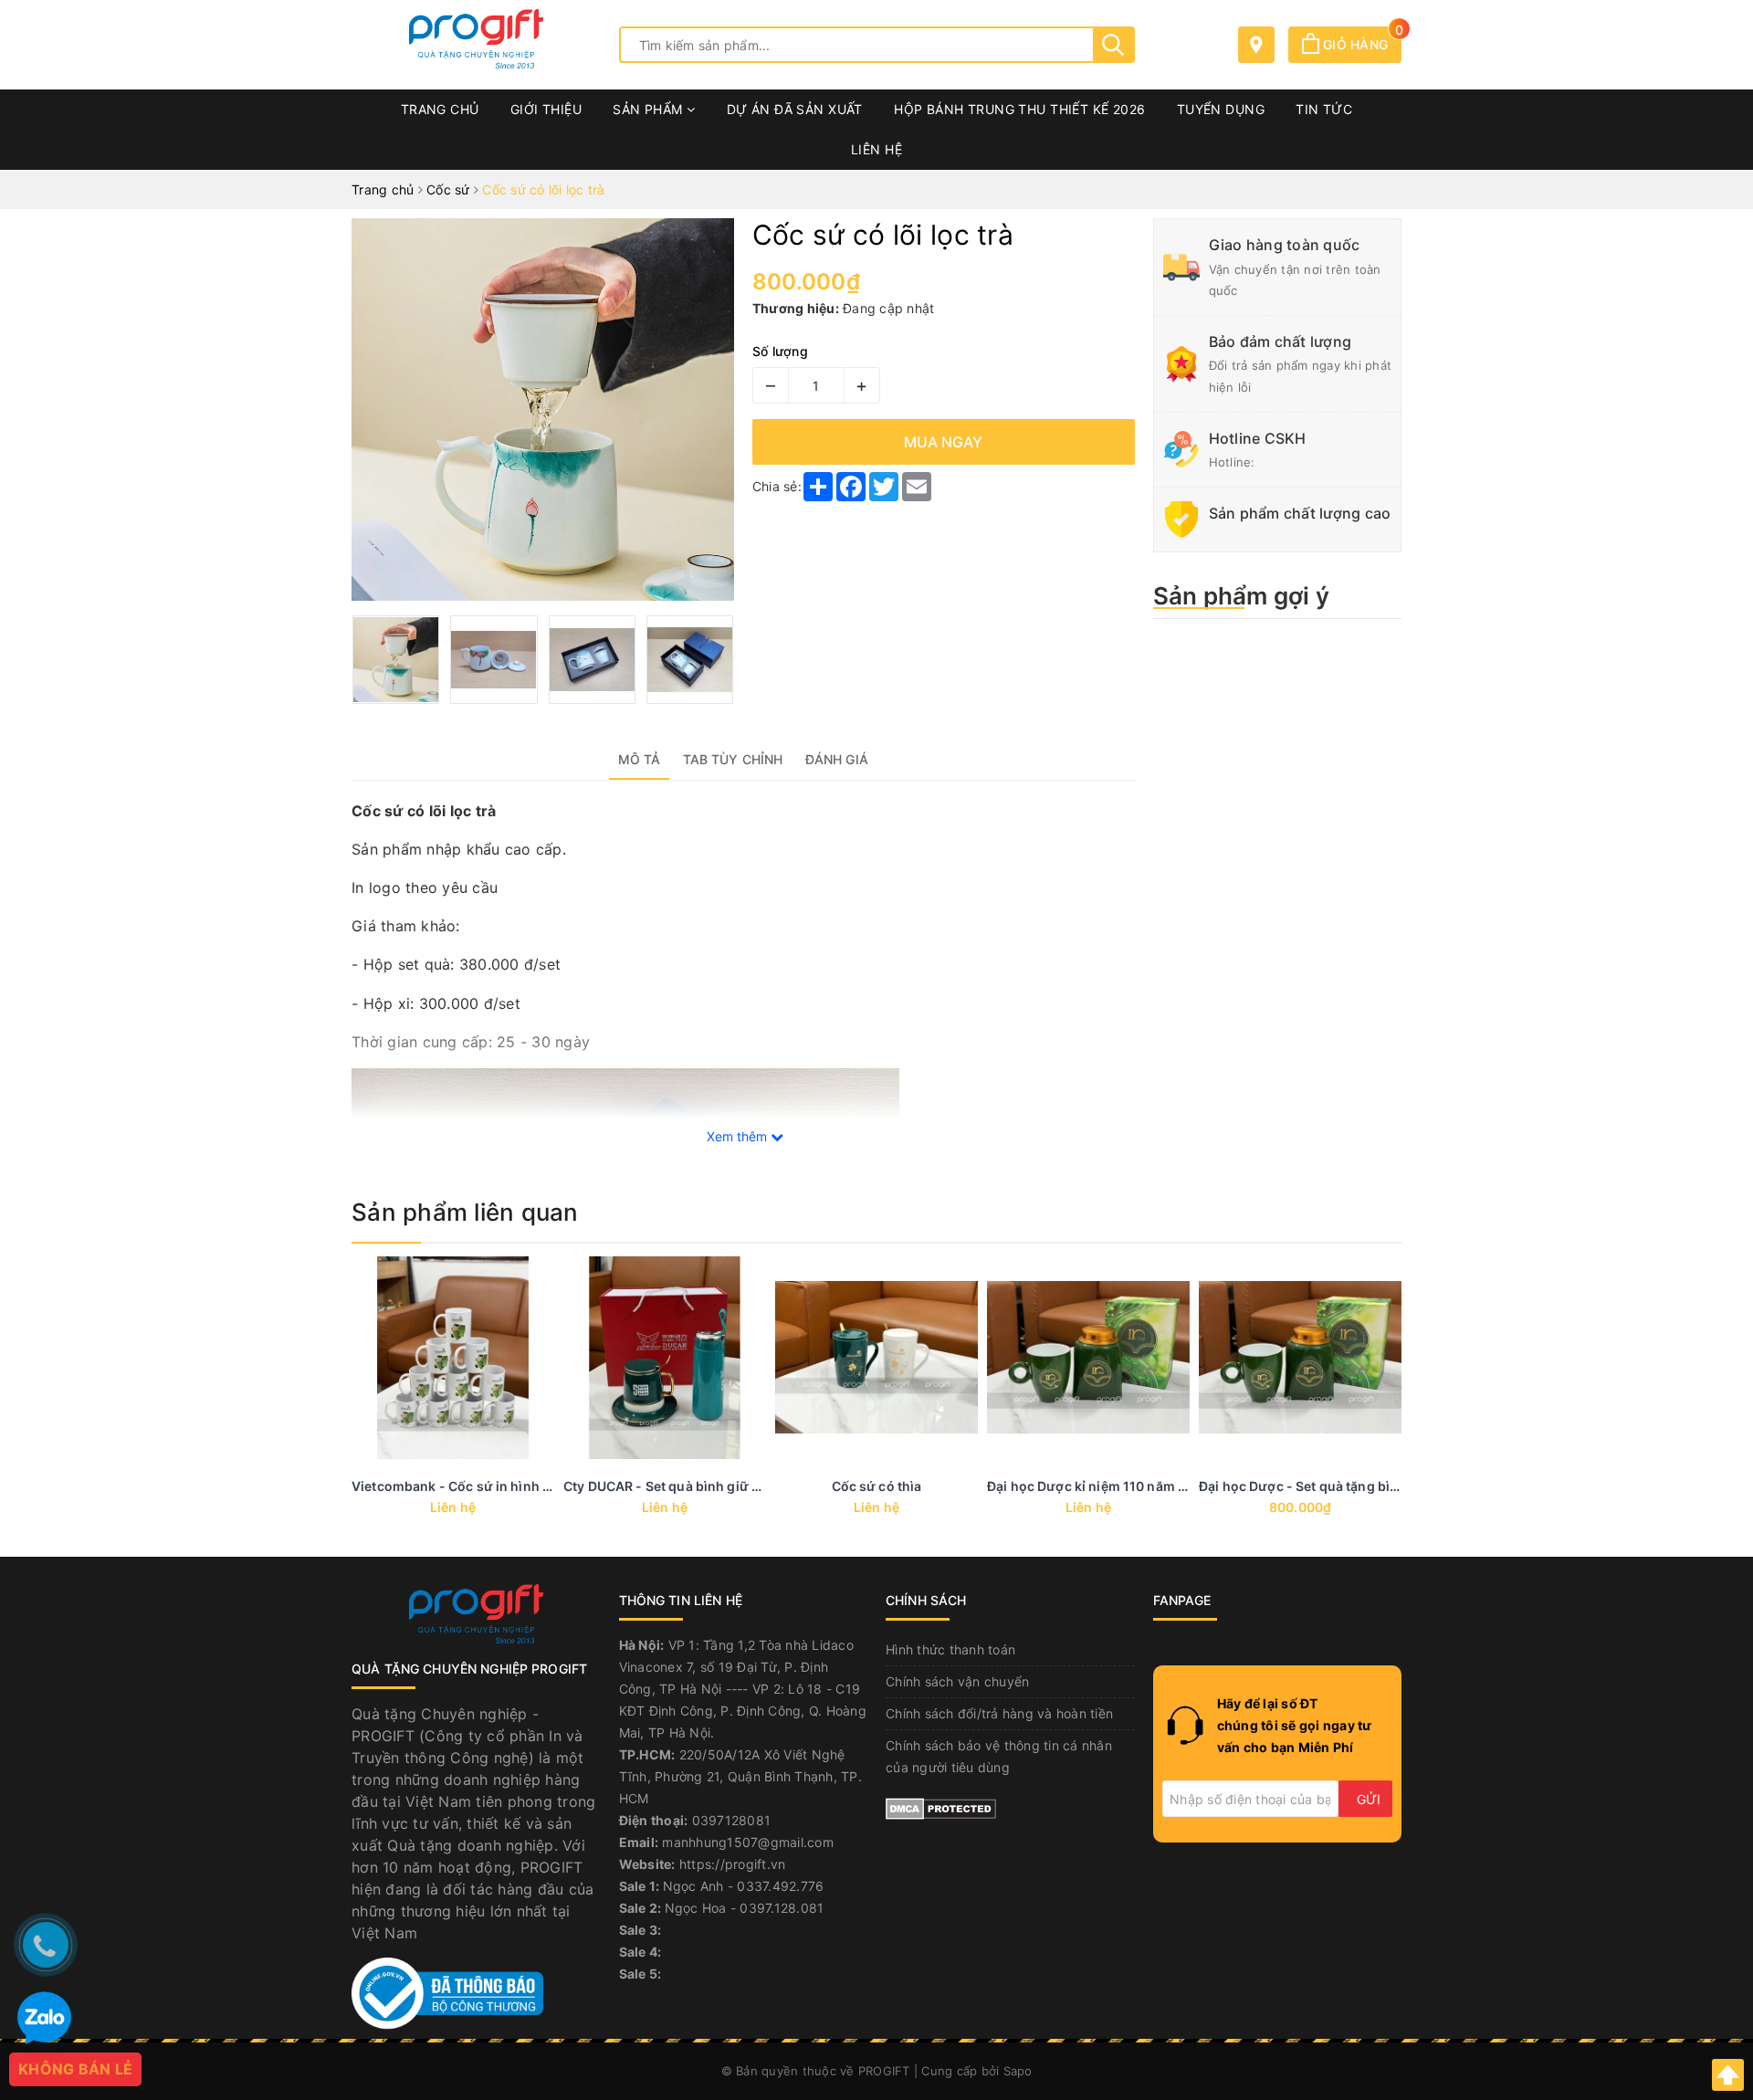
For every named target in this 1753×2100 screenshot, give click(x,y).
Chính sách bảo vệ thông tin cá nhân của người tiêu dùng (999, 1756)
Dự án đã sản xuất (795, 109)
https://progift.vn (733, 1864)
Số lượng (780, 351)
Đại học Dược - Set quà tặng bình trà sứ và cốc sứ (1354, 1486)
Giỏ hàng (1360, 44)
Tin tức (1324, 109)
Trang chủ (440, 109)
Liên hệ (876, 149)
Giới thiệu (546, 109)
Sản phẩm (650, 109)
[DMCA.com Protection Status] (941, 1807)
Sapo (1018, 2071)
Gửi (1369, 1799)
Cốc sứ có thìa (877, 1486)
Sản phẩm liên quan (465, 1212)
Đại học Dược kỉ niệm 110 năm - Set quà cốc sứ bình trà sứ (1170, 1486)
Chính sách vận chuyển (957, 1681)
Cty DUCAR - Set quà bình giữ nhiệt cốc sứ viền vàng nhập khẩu (764, 1486)
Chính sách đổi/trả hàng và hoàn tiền (999, 1713)
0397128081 (732, 1820)
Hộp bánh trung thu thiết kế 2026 (1019, 109)
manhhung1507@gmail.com (748, 1842)
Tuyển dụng (1221, 109)
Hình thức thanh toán (950, 1649)
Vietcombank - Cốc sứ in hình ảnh (459, 1486)
